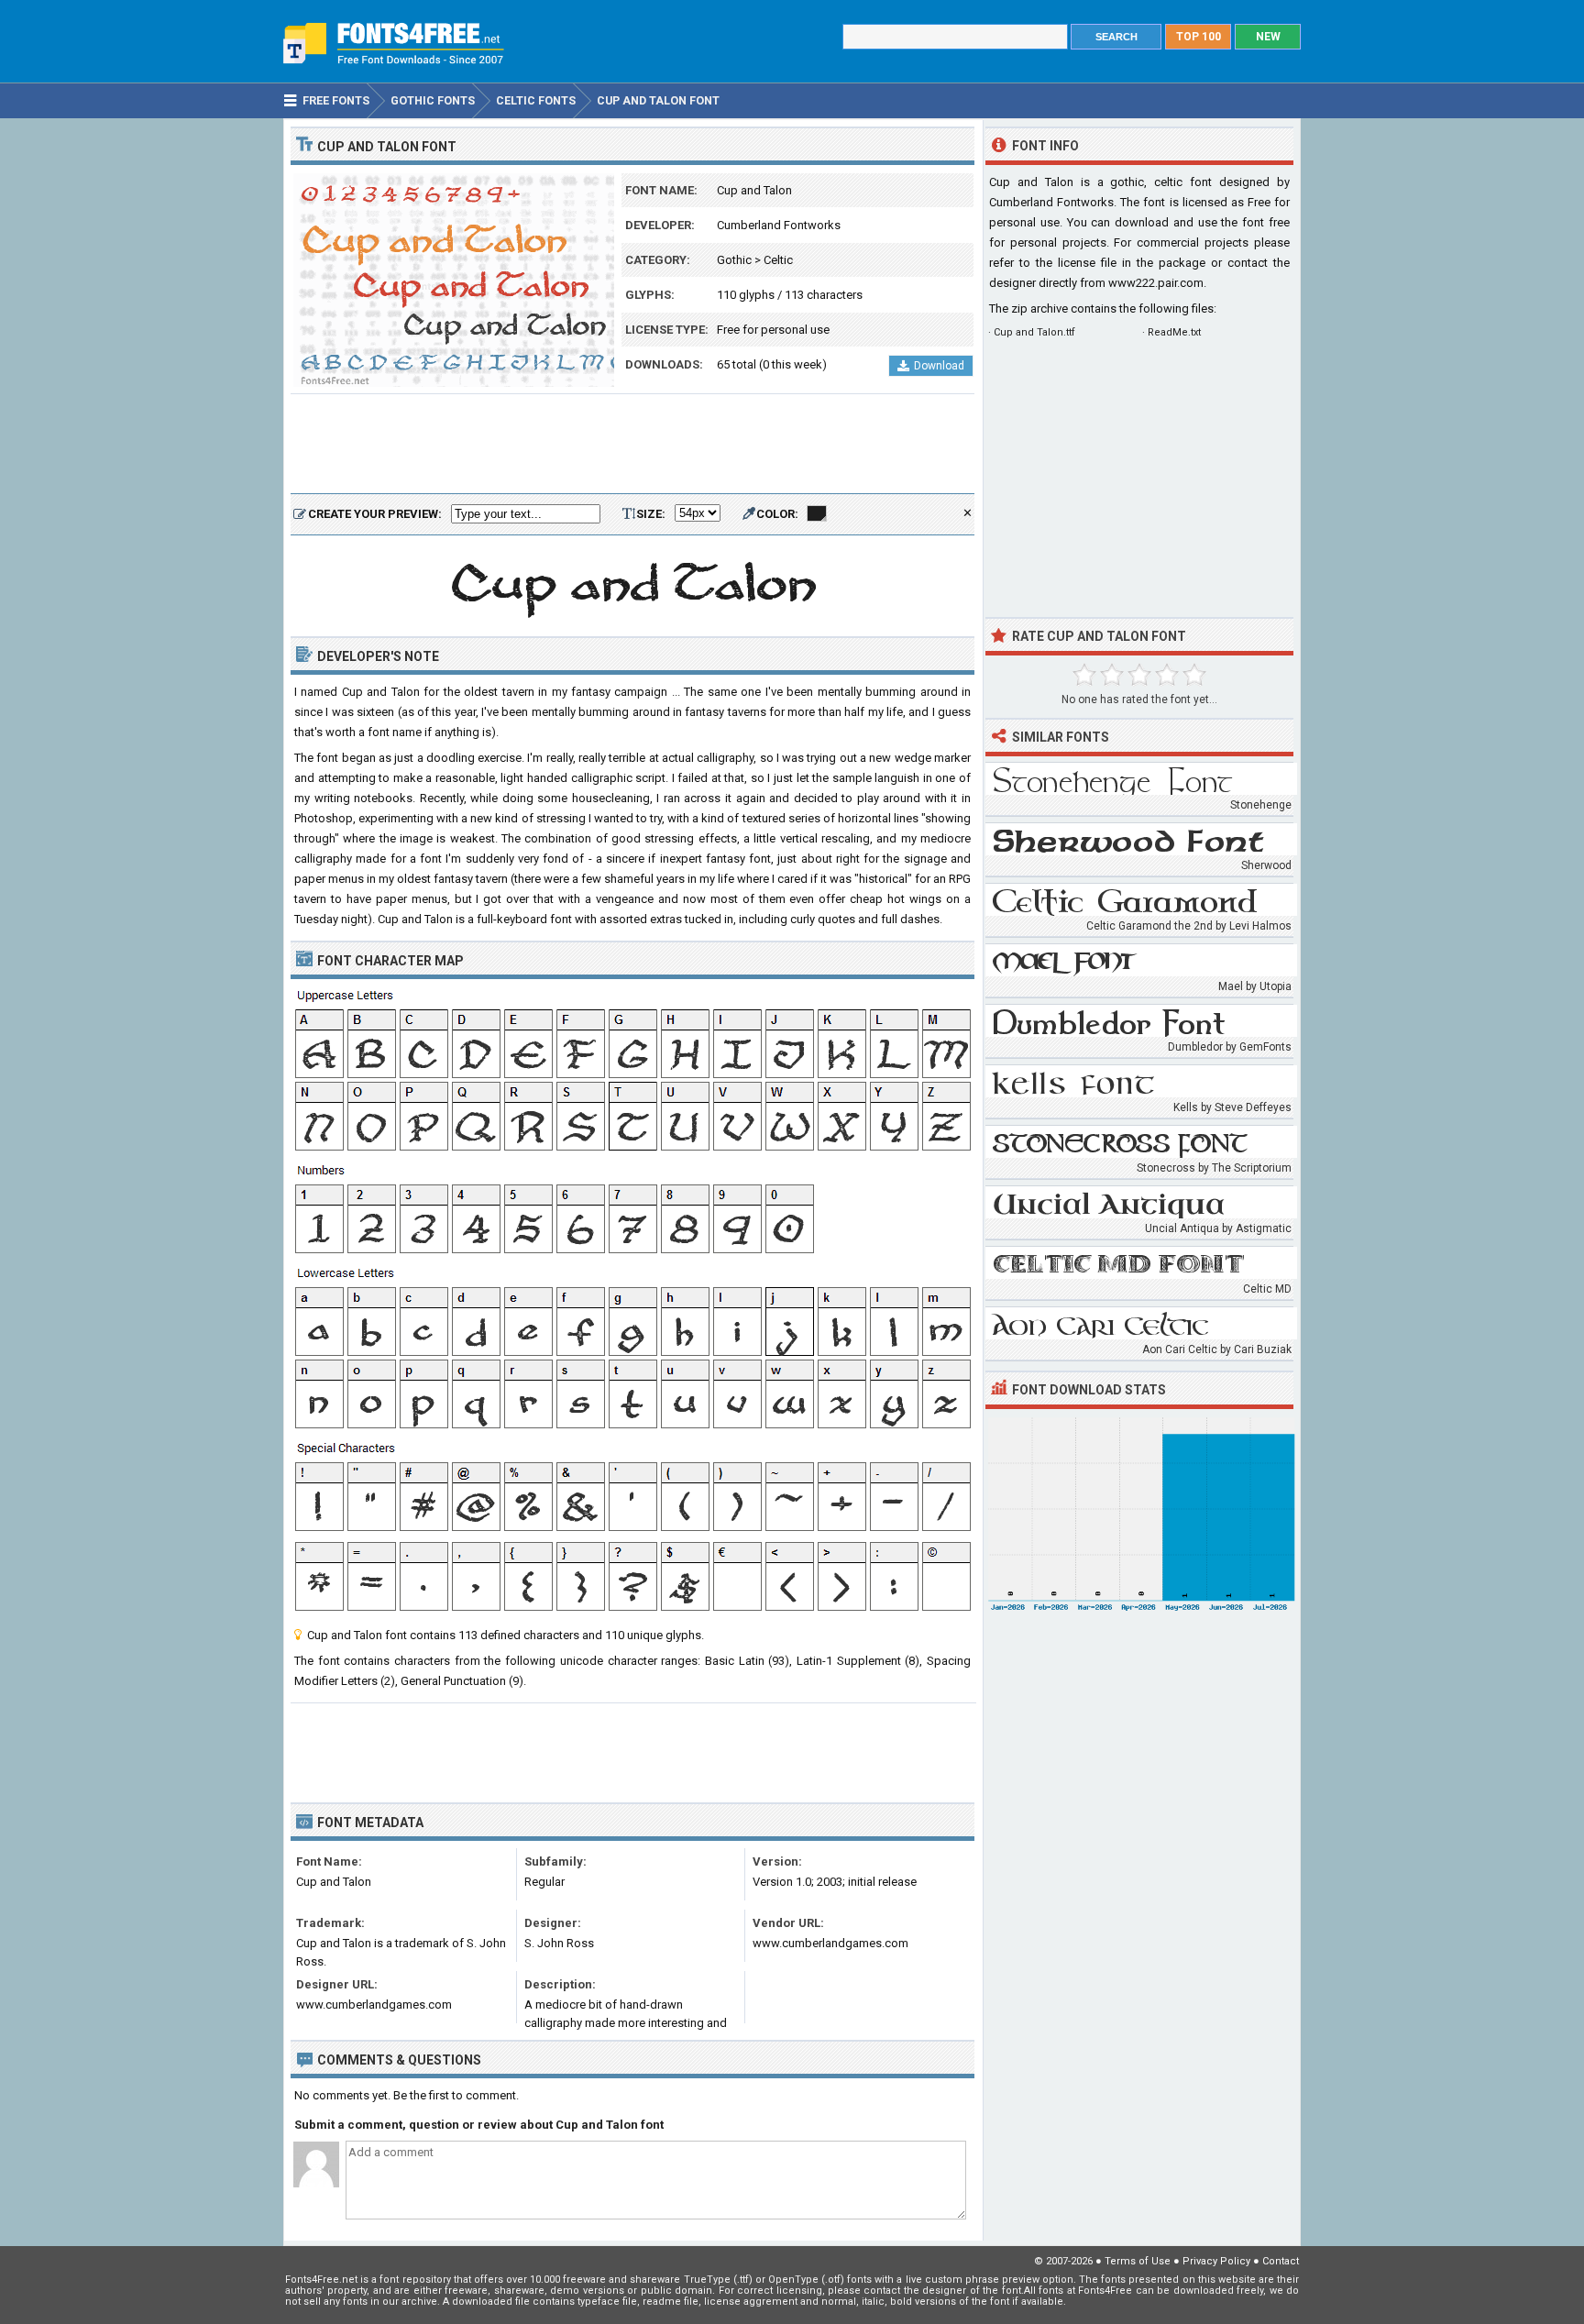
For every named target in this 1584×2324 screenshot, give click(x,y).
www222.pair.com (1156, 283)
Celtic (778, 260)
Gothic (734, 260)
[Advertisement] (632, 445)
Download (939, 366)
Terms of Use (1138, 2261)
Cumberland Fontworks (779, 225)
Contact (1281, 2261)
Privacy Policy (1216, 2261)
